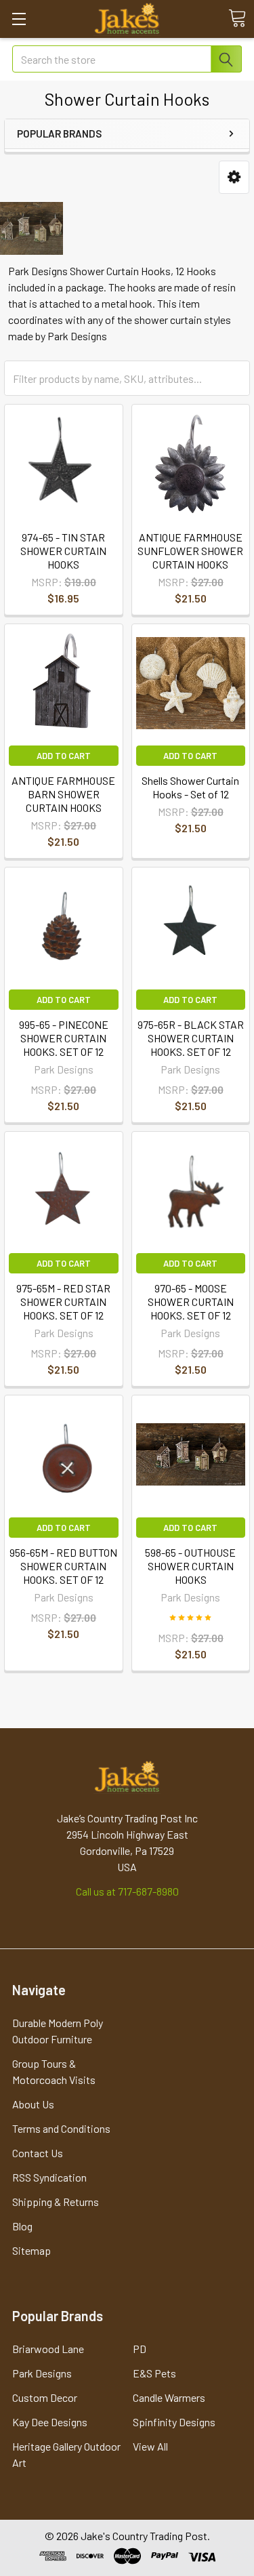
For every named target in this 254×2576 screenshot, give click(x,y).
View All (150, 2446)
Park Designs (42, 2373)
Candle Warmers (169, 2397)
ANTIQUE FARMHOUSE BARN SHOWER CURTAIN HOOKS (63, 794)
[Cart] (237, 18)
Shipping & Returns (56, 2202)
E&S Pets (154, 2373)
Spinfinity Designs (174, 2422)
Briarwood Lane (48, 2349)
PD (140, 2349)
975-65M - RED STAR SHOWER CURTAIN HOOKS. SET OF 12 (63, 1302)
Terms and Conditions (61, 2128)
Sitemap (31, 2250)
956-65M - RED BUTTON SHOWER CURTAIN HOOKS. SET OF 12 (63, 1566)
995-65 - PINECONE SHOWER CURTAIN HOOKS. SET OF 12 (64, 1038)
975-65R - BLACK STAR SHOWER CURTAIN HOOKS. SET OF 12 (191, 1038)
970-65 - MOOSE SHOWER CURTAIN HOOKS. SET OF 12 (191, 1302)
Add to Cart (64, 756)
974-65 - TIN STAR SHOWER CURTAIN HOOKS (63, 551)
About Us (33, 2104)
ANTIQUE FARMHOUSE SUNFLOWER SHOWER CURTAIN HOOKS (190, 551)
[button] (234, 177)
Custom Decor (45, 2397)
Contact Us (38, 2153)
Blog (22, 2226)
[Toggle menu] (19, 19)
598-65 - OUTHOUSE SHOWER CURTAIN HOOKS (190, 1566)
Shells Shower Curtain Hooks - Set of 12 (190, 787)
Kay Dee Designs (50, 2422)
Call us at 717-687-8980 (127, 1891)
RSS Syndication (49, 2177)
